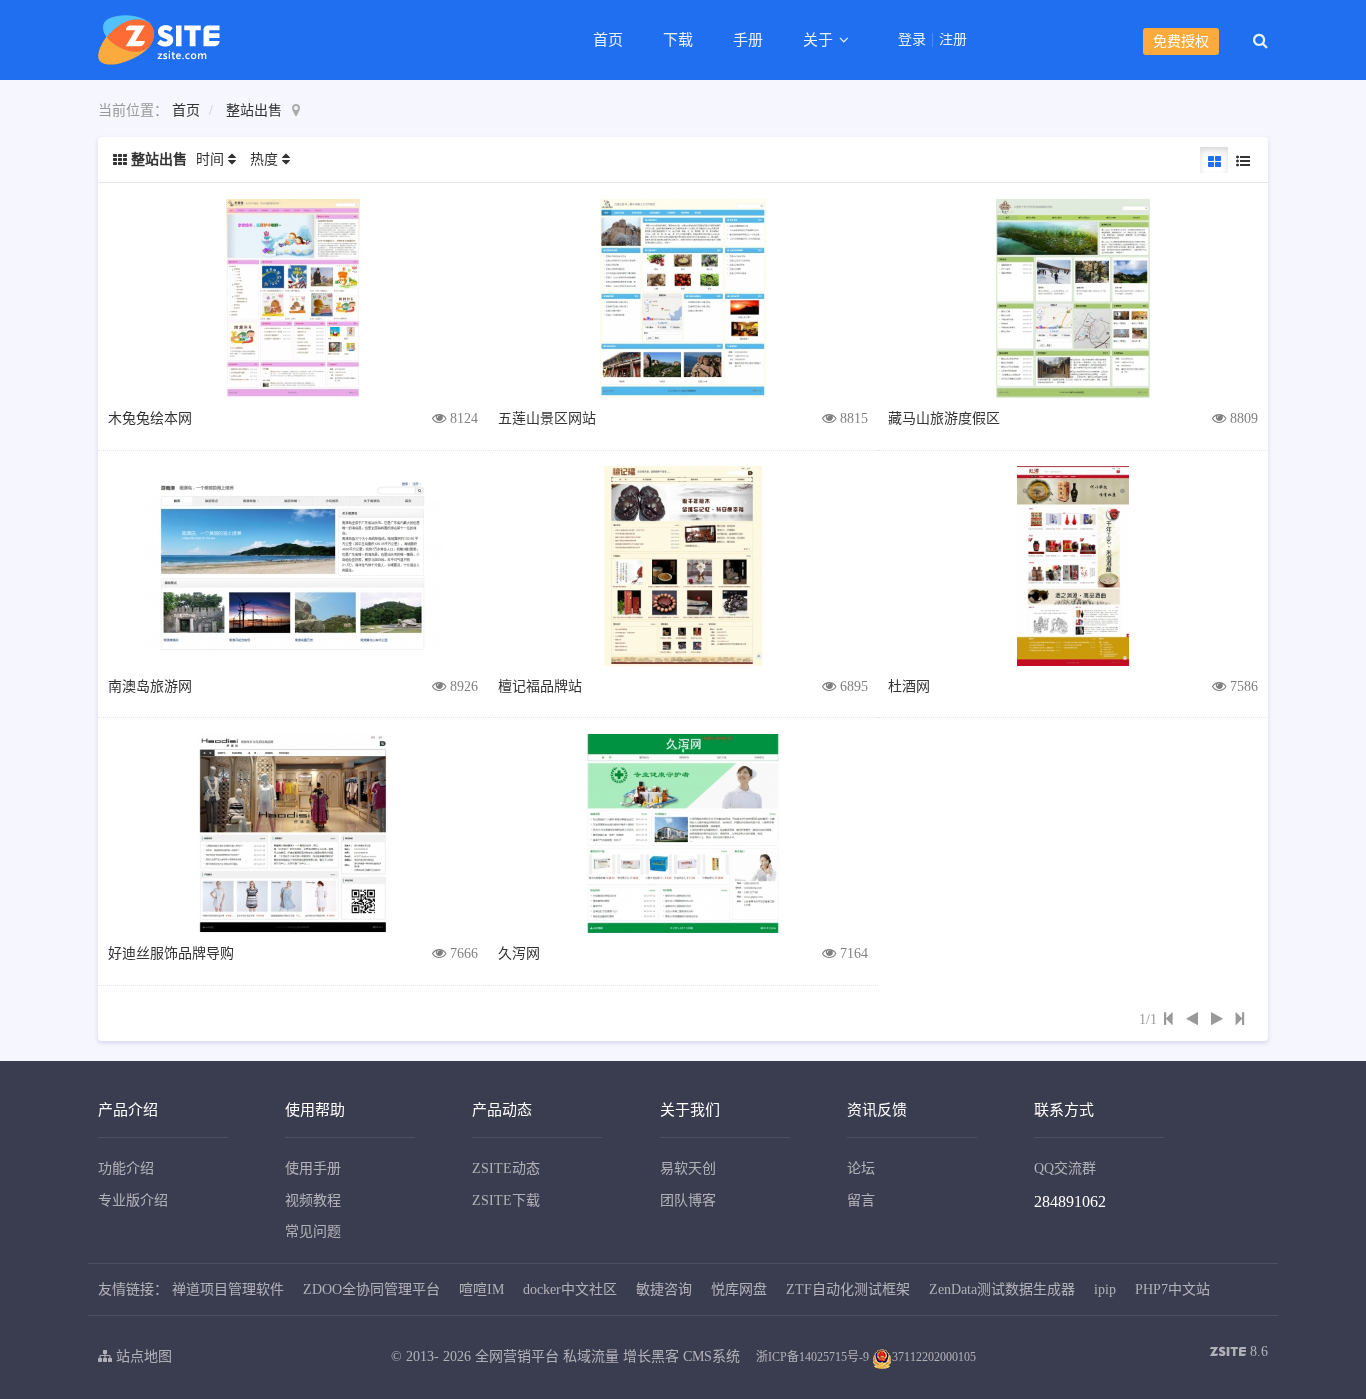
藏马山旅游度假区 (944, 418)
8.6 (1239, 1353)
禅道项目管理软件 (228, 1289)
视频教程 (313, 1200)
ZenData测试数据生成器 (1002, 1289)
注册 (953, 40)
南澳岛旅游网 (150, 686)
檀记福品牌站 (540, 686)
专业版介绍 (133, 1200)
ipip (1105, 1289)
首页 (608, 40)
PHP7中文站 (1172, 1289)
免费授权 (1181, 41)
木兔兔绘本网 (150, 418)
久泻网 (519, 953)
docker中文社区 (570, 1289)
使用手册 (313, 1168)
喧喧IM (481, 1289)
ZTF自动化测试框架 (848, 1289)
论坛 (861, 1168)
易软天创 (688, 1168)
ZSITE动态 (506, 1168)
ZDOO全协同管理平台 (371, 1289)
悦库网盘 (739, 1289)
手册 (748, 40)
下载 (678, 40)
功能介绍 (126, 1168)
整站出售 (254, 110)
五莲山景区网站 (547, 418)
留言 (861, 1200)
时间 (210, 159)
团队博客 (688, 1200)
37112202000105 (934, 1357)
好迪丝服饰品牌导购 (171, 953)
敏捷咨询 (664, 1289)
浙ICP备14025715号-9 (812, 1357)
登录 (912, 40)
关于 (820, 40)
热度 (264, 159)
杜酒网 (909, 686)
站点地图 (142, 1356)
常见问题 (313, 1231)
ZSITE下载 (506, 1200)
